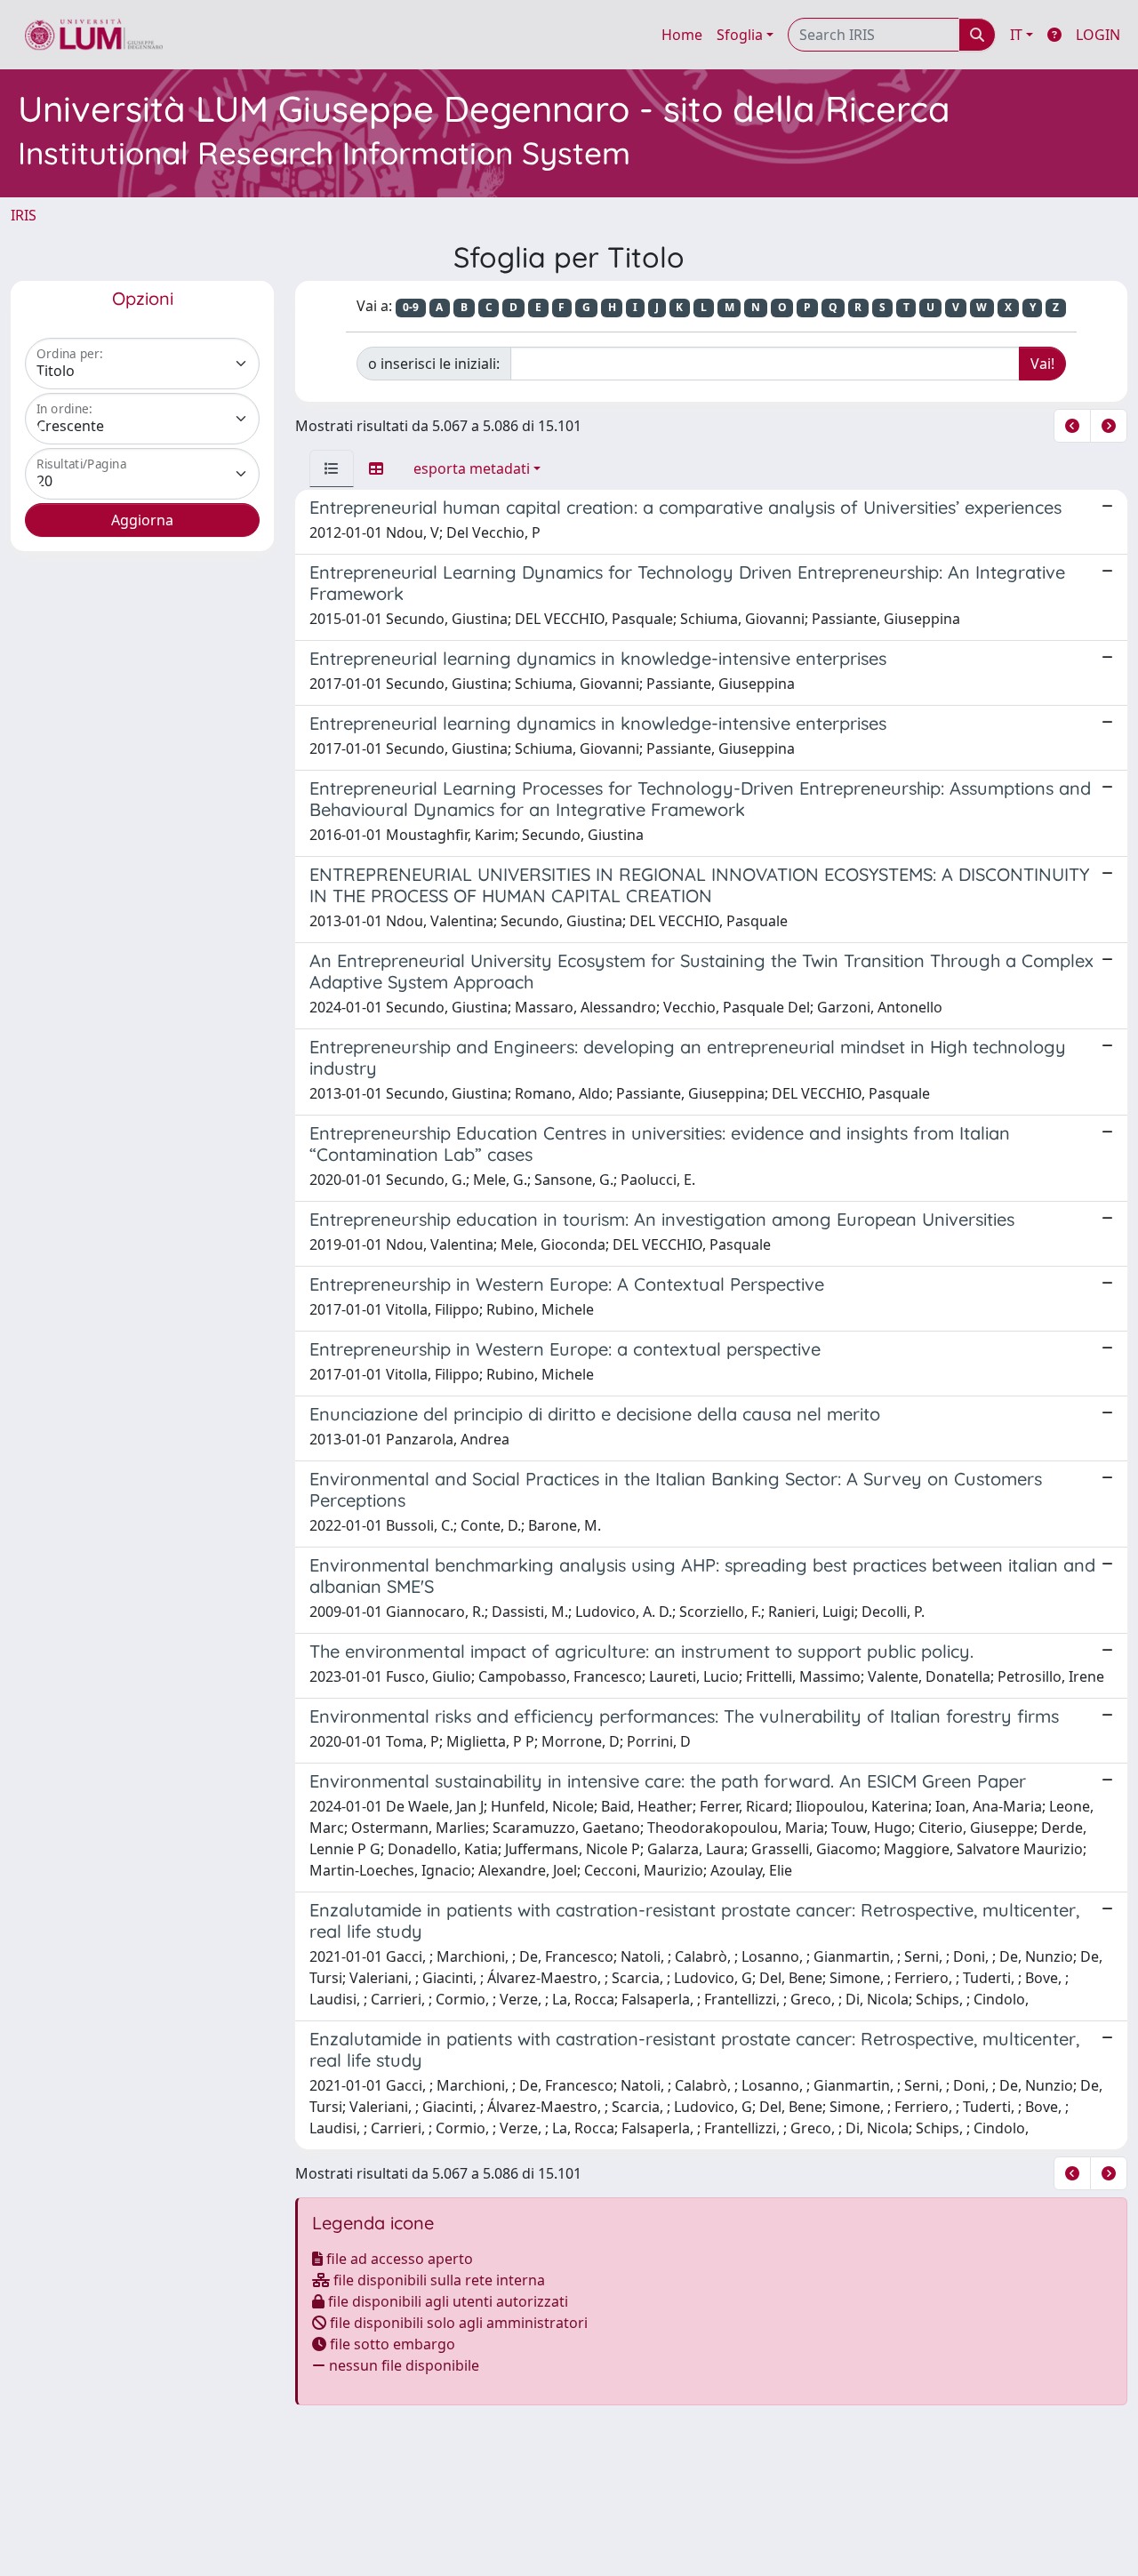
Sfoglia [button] (740, 35)
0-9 (411, 307)
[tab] (332, 468)
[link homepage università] (94, 35)
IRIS (24, 215)
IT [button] (1016, 35)
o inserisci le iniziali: (434, 364)
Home (682, 35)
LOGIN (1098, 35)
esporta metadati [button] (472, 468)
